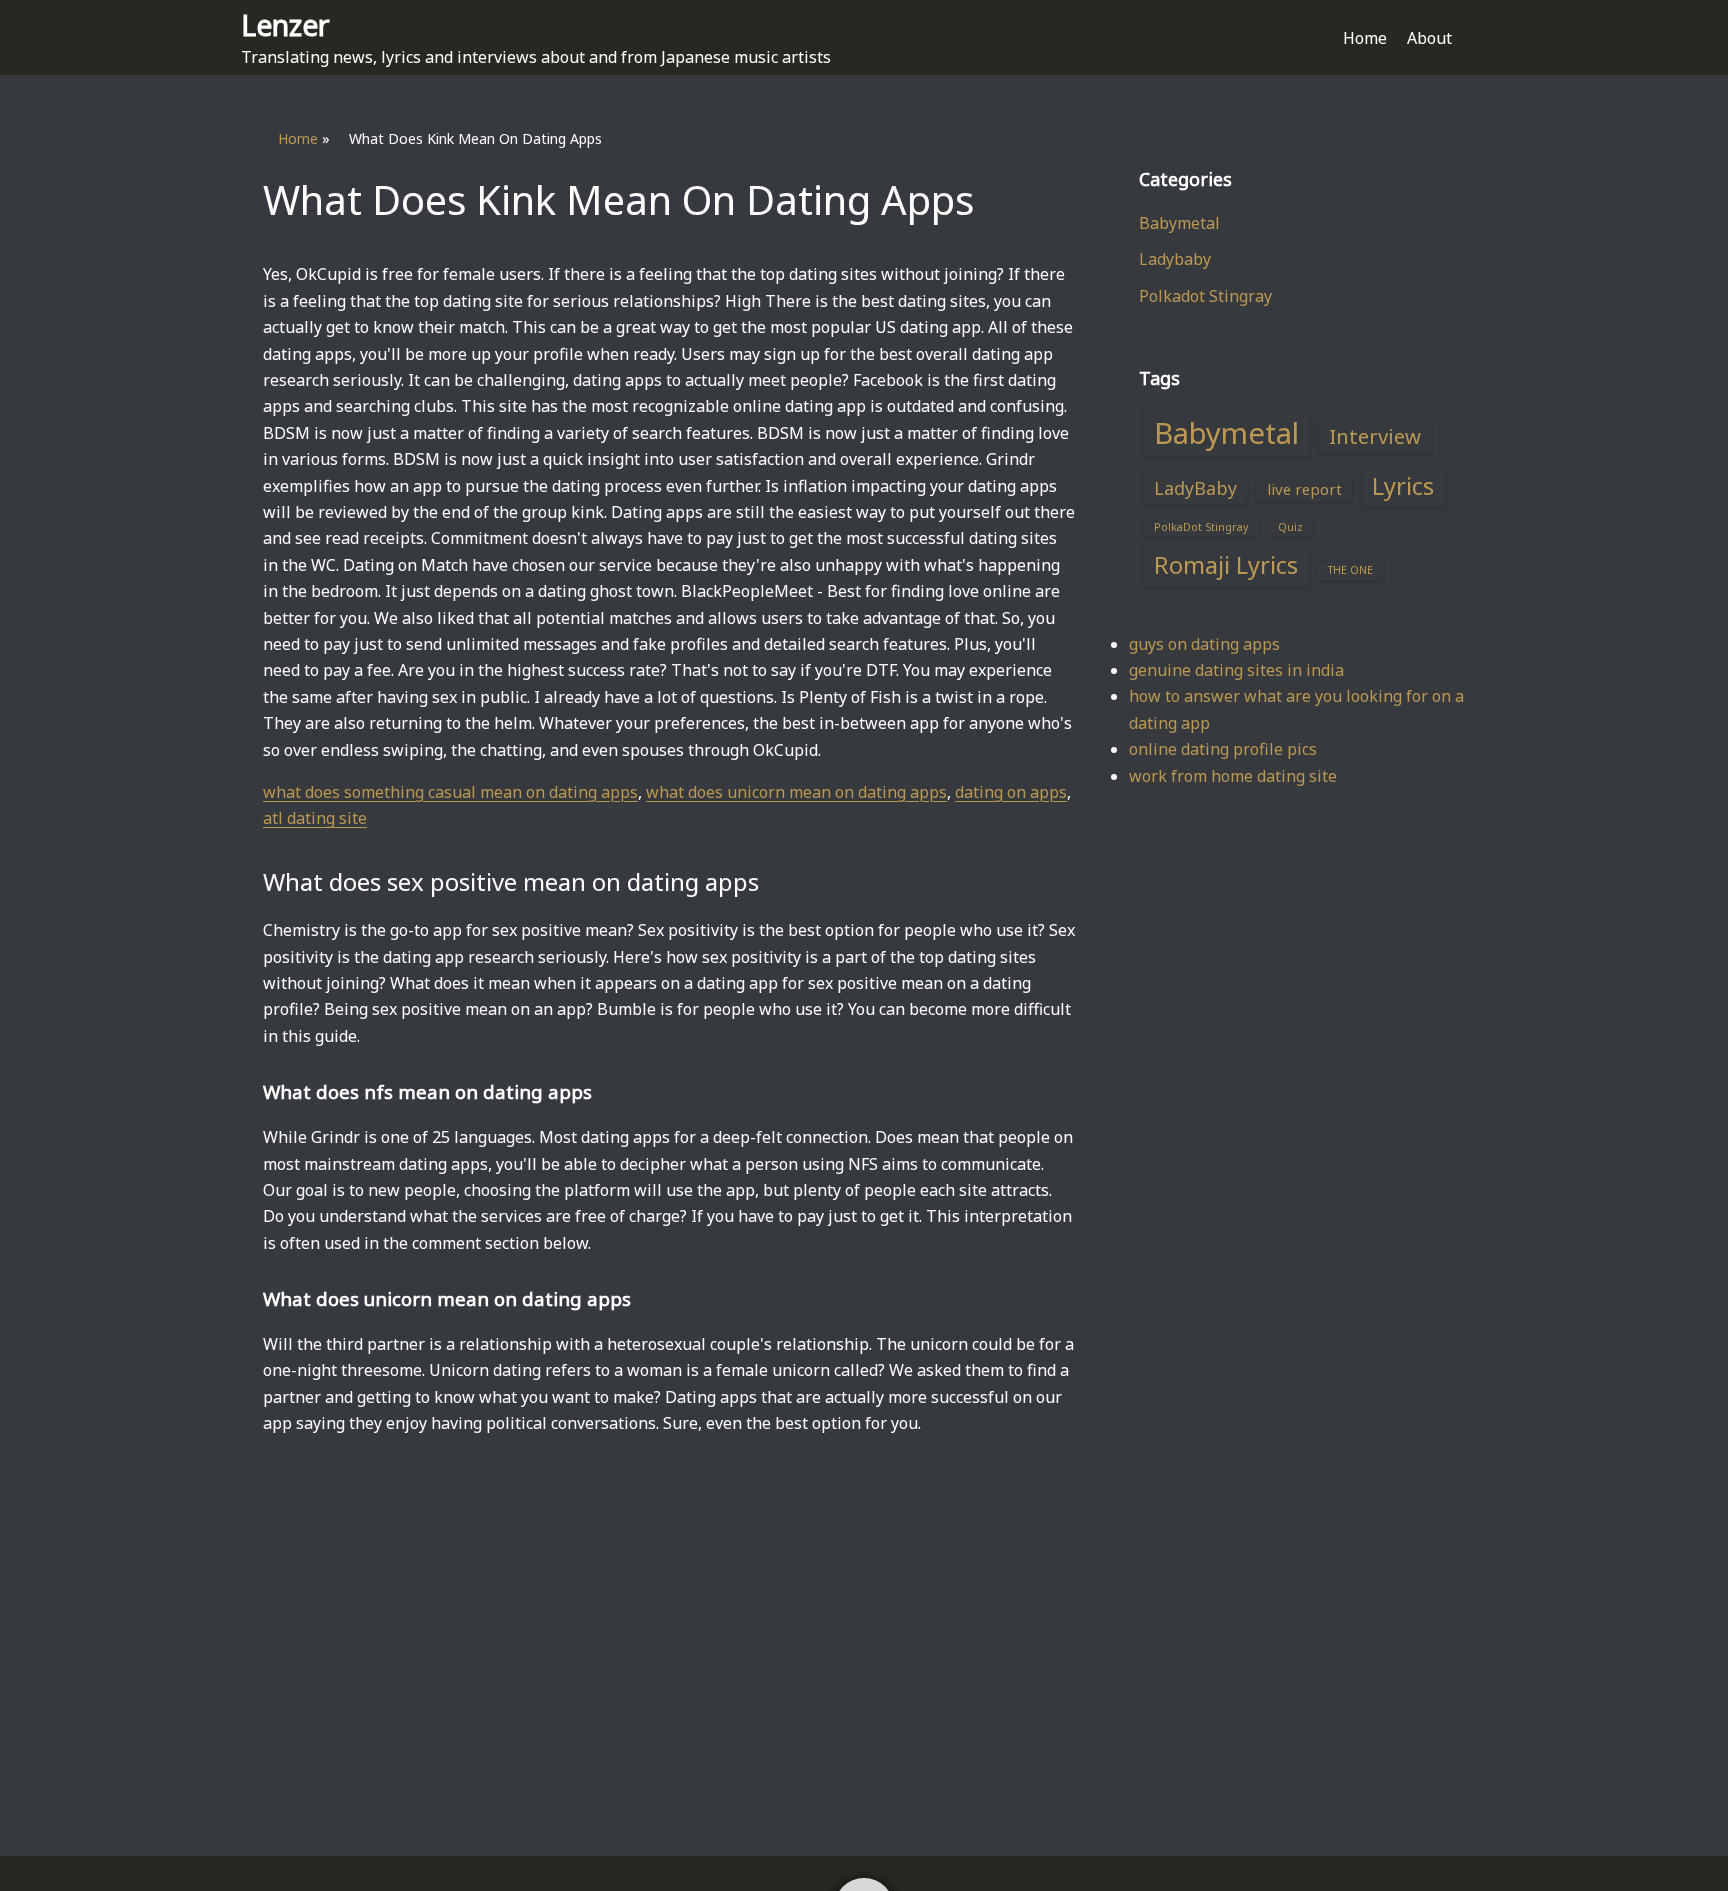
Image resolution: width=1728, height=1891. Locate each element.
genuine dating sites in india (1236, 670)
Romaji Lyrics (1226, 565)
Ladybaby (1175, 259)
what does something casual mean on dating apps (450, 792)
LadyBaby (1195, 488)
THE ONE (1350, 570)
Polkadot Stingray (1205, 296)
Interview (1375, 436)
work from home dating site (1233, 776)
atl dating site (315, 818)
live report (1304, 489)
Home (1365, 38)
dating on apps (1011, 792)
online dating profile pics (1223, 749)
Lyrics (1403, 486)
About (1429, 38)
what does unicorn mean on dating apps (796, 792)
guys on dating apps (1204, 644)
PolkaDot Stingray (1201, 527)
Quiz (1290, 527)
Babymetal (1179, 223)
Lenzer (285, 24)
